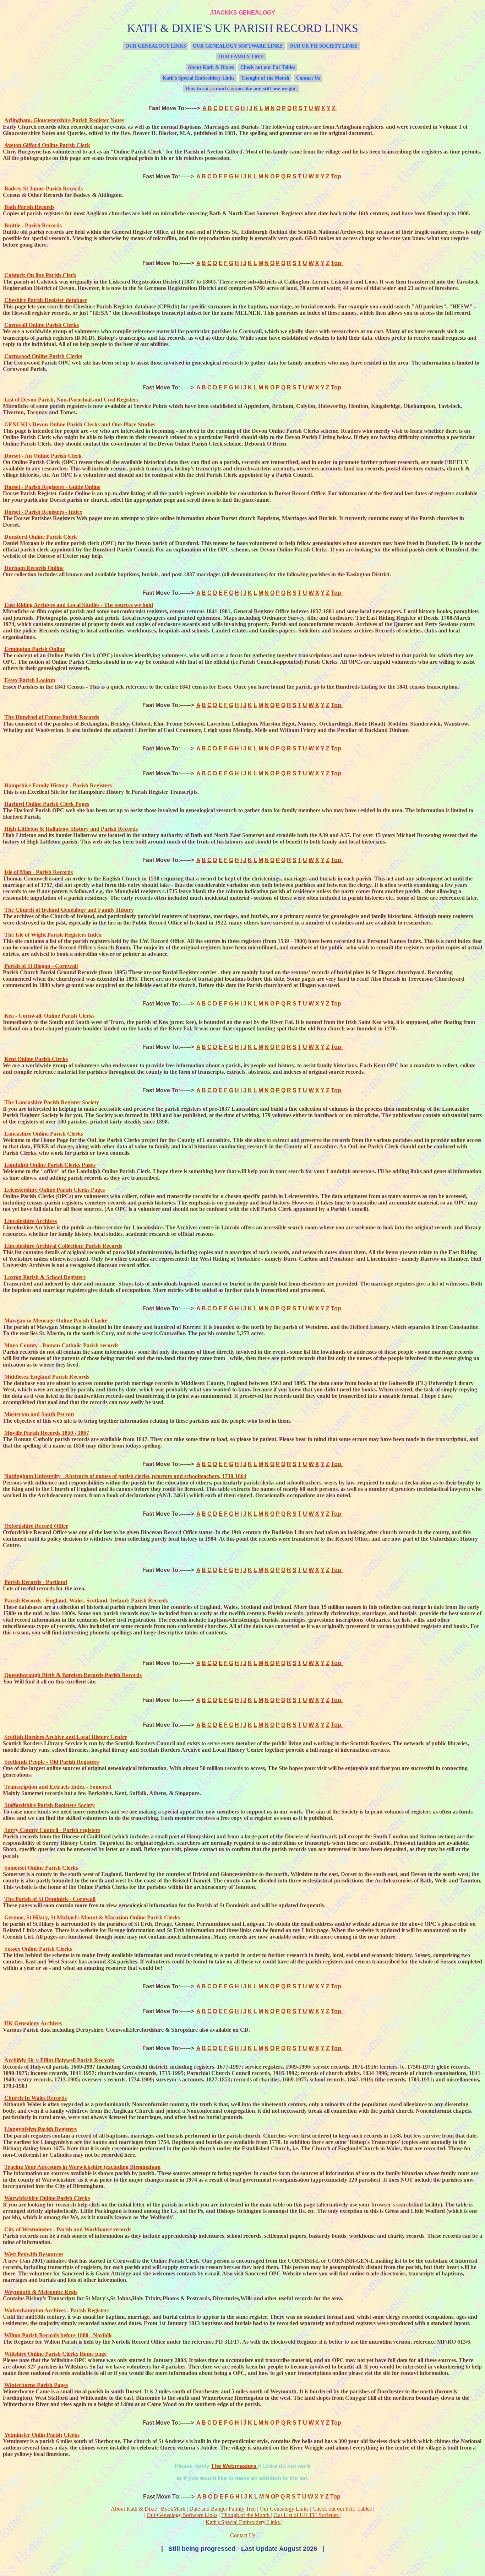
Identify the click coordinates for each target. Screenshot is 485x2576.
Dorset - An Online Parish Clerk (43, 456)
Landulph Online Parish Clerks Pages (50, 1165)
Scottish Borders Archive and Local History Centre (66, 1737)
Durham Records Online (34, 568)
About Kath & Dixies (211, 67)
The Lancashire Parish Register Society (52, 1102)
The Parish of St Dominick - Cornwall (50, 1899)
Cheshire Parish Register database (46, 300)
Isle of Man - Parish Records (39, 872)
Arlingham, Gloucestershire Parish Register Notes (64, 120)
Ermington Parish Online (35, 649)
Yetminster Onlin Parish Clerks (42, 2435)
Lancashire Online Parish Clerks (44, 1134)
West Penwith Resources (34, 2254)
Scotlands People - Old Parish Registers (51, 1762)
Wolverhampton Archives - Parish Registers (57, 2310)
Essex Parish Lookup (30, 680)
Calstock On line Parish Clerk (40, 275)
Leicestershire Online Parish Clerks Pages (55, 1190)
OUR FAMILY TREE (241, 57)
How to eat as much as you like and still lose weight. (241, 89)
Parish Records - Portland (36, 1582)
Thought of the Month (265, 78)
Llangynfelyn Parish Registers (40, 2129)
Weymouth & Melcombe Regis (41, 2292)
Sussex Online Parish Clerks (38, 1949)
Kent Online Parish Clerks (36, 1059)
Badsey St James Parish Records (43, 188)
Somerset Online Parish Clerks (41, 1868)
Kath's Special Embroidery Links (198, 78)
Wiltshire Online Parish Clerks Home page (55, 2354)
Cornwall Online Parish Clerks (42, 325)
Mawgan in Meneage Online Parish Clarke (56, 1321)
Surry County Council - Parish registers (52, 1830)
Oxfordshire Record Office (36, 1526)
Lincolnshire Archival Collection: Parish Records (63, 1246)
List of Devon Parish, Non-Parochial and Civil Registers (71, 400)
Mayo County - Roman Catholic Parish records (61, 1345)
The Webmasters (234, 2466)
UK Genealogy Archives (33, 2023)
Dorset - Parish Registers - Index (43, 512)
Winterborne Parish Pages (36, 2385)
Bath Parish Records (29, 207)
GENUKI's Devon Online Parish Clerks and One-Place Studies (80, 424)
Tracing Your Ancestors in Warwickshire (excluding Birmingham (82, 2167)
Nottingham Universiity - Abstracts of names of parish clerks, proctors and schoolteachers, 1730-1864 (125, 1476)
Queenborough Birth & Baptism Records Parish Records (73, 1675)
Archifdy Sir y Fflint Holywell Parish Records (59, 2060)
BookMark (175, 2509)
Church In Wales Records (36, 2098)
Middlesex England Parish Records (47, 1377)
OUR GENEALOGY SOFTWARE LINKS (238, 46)
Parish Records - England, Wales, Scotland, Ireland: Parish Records (86, 1600)
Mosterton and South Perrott (39, 1414)
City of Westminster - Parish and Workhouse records (68, 2229)
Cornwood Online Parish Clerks (43, 356)
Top (337, 176)
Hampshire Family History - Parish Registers (58, 785)
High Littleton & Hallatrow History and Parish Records (71, 829)
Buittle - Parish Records (33, 225)
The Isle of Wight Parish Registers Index (53, 935)
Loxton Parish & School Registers (45, 1277)
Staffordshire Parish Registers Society (50, 1805)
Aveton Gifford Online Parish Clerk (47, 145)
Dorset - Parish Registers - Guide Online (52, 487)
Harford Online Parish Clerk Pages (47, 804)
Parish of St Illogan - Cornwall (41, 966)
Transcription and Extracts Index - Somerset (58, 1787)
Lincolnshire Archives (31, 1221)
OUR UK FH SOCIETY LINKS (323, 46)
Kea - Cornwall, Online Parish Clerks (49, 1016)
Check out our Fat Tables (268, 67)
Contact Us (308, 78)
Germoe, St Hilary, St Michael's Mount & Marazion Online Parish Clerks (92, 1917)
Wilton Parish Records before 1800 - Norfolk (58, 2335)
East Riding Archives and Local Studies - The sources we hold (79, 605)
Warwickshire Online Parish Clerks (47, 2198)
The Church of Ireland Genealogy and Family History (69, 910)
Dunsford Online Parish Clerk (41, 537)
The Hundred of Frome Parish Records (52, 717)
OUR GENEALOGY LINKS (156, 46)
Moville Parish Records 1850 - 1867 (47, 1433)
